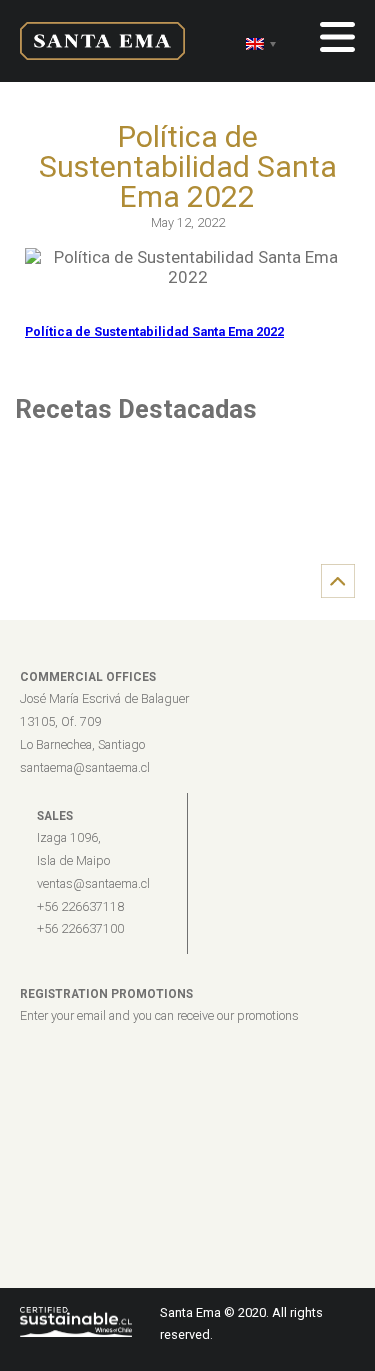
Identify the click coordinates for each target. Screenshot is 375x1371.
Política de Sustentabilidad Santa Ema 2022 (154, 331)
